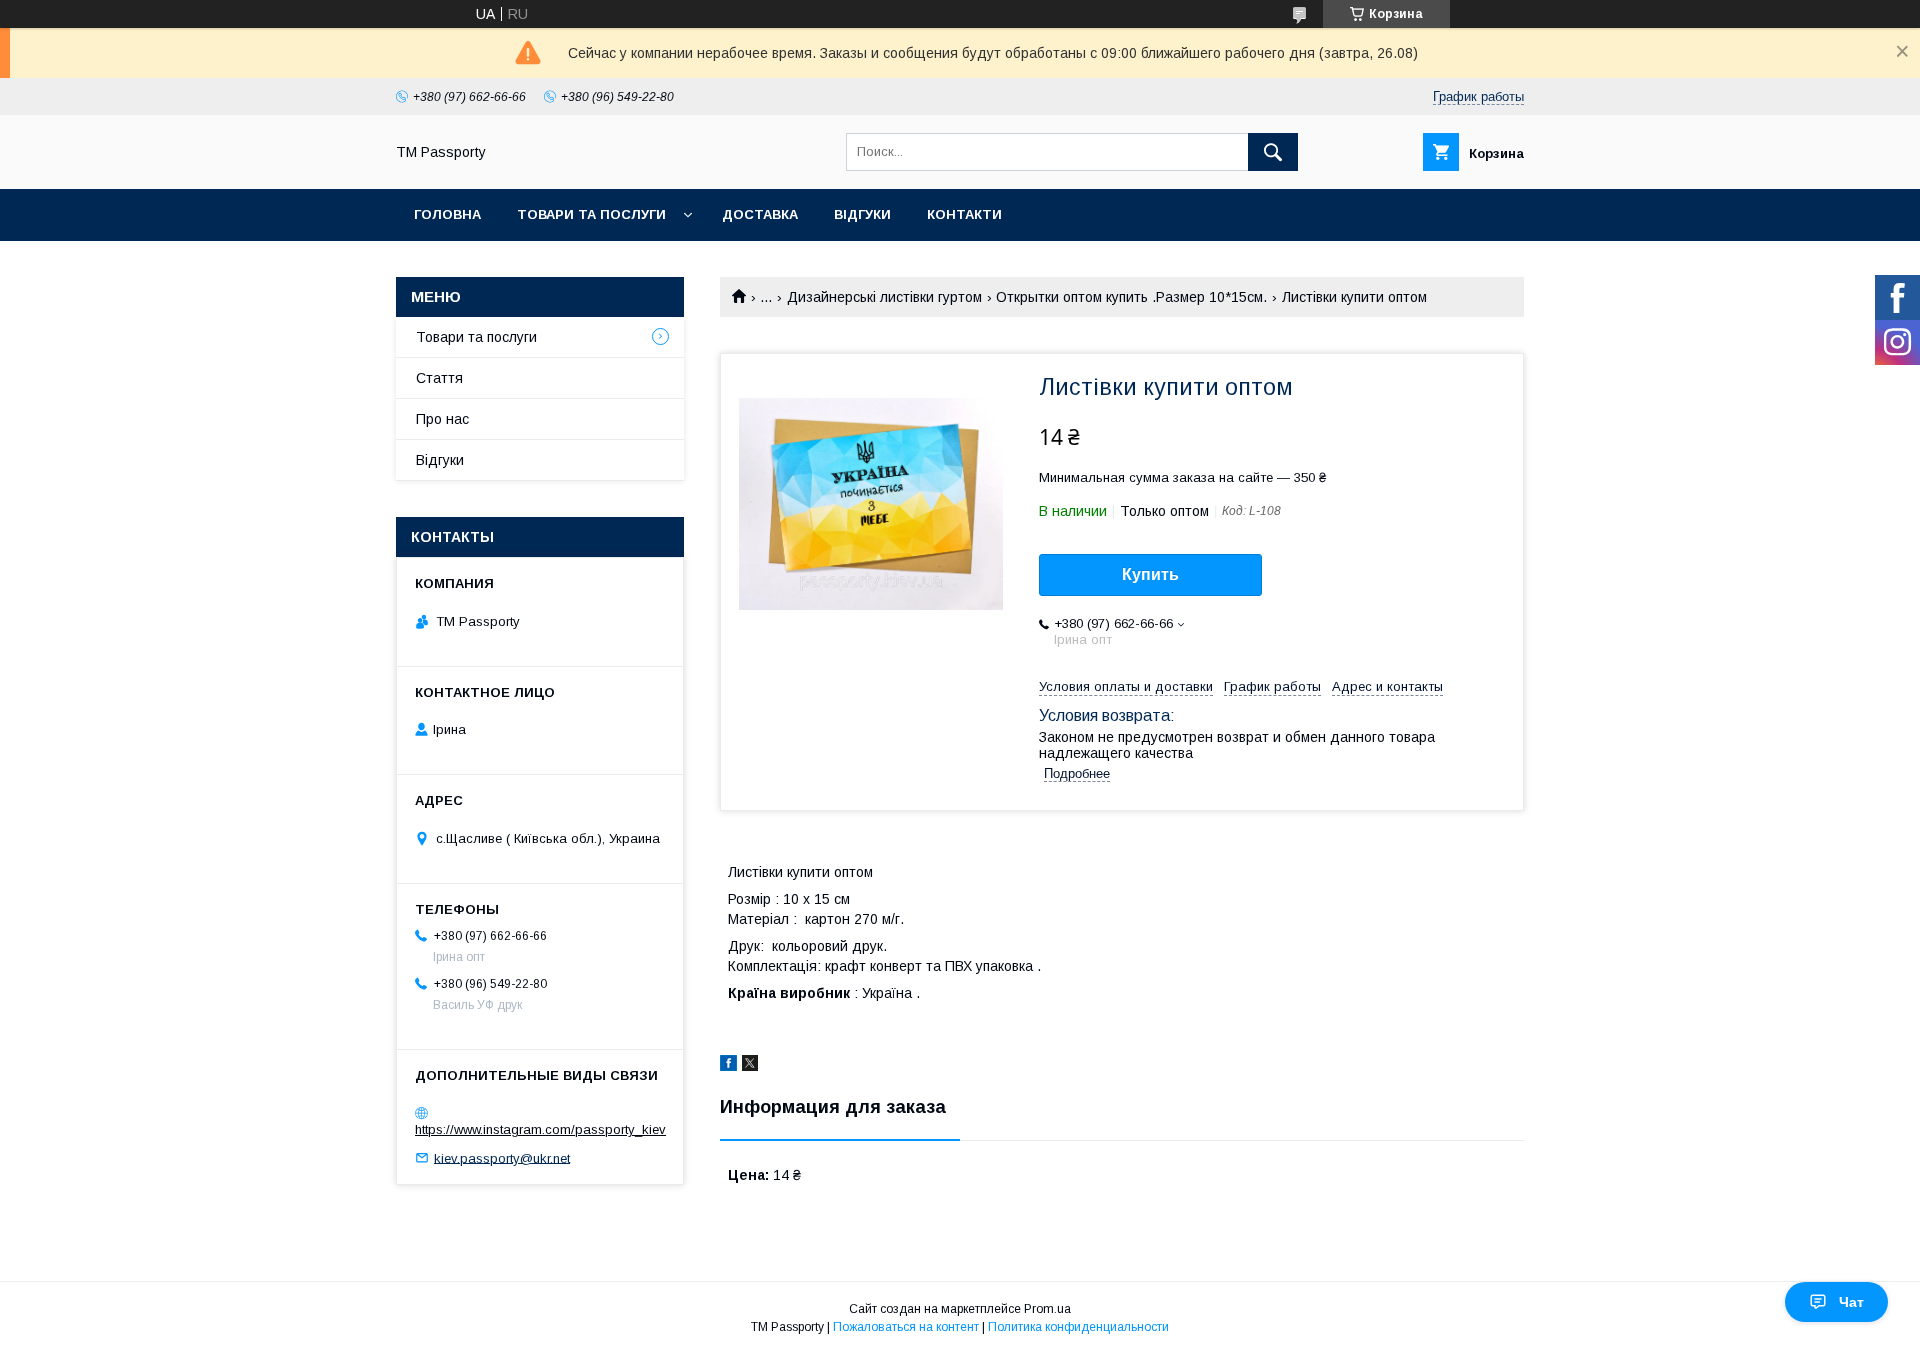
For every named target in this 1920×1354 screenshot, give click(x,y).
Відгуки (862, 214)
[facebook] (728, 1066)
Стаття (439, 378)
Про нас (442, 419)
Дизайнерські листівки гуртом (884, 297)
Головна (447, 214)
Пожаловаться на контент (906, 1327)
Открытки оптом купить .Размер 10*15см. (1131, 297)
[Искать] (1273, 152)
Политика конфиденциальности (1078, 1327)
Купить (1150, 574)
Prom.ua (1047, 1309)
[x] (750, 1066)
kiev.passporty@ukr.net (502, 1157)
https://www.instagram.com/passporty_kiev (540, 1129)
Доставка (760, 214)
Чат (1851, 1302)
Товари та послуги (591, 214)
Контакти (964, 214)
